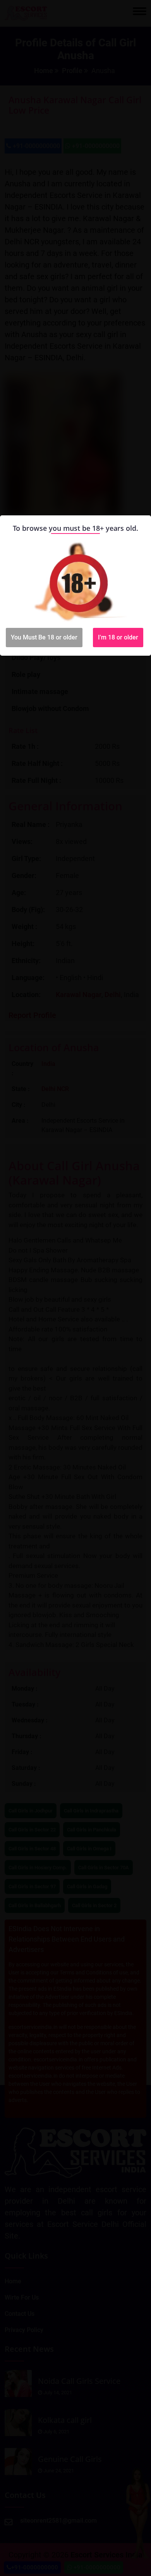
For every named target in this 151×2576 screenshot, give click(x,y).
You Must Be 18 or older (44, 637)
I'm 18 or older (118, 637)
